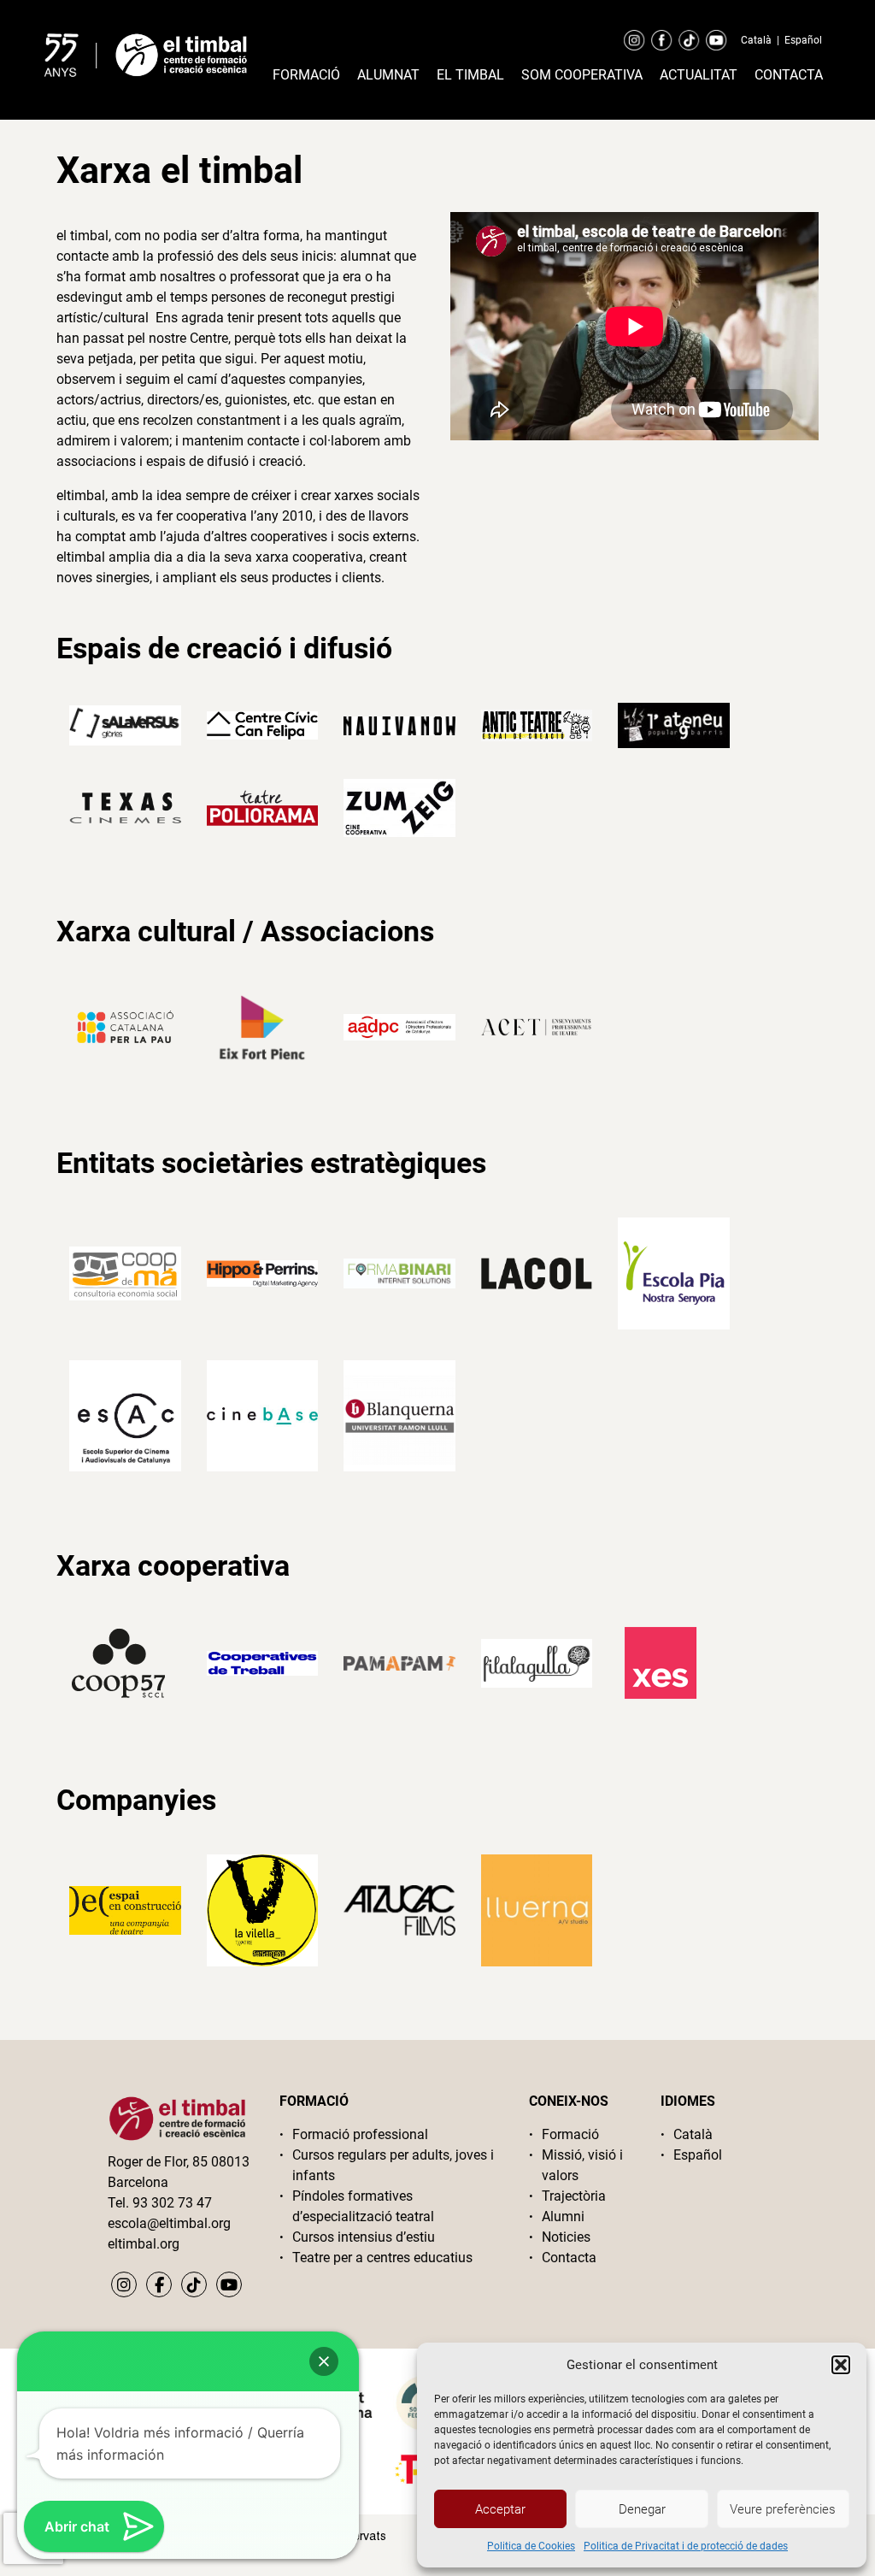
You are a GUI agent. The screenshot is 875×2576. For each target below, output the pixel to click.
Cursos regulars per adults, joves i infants (393, 2165)
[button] (841, 2365)
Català (756, 40)
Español (803, 40)
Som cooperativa (582, 75)
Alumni (563, 2216)
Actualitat (699, 75)
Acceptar (500, 2509)
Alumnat (388, 75)
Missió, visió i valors (582, 2165)
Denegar (642, 2509)
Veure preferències (783, 2509)
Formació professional (360, 2134)
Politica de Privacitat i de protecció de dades (686, 2546)
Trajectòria (574, 2196)
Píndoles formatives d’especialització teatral (363, 2206)
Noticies (566, 2237)
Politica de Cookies (531, 2546)
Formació (306, 75)
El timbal (470, 75)
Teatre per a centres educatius (382, 2258)
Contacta (789, 75)
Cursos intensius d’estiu (364, 2237)
